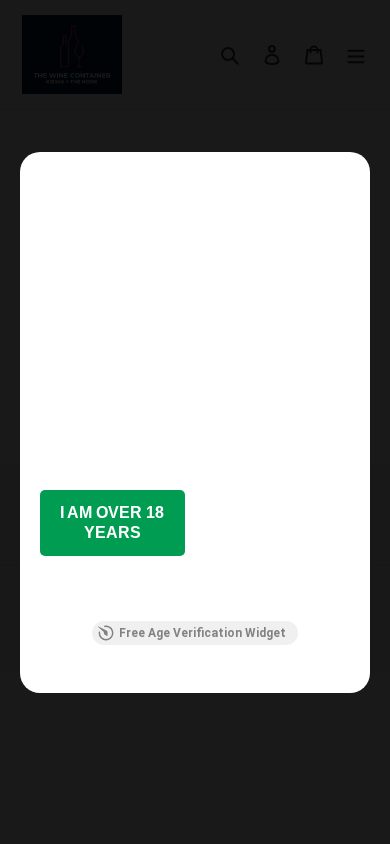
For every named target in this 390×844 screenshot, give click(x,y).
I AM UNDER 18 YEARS (277, 522)
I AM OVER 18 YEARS (112, 522)
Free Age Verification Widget (202, 633)
